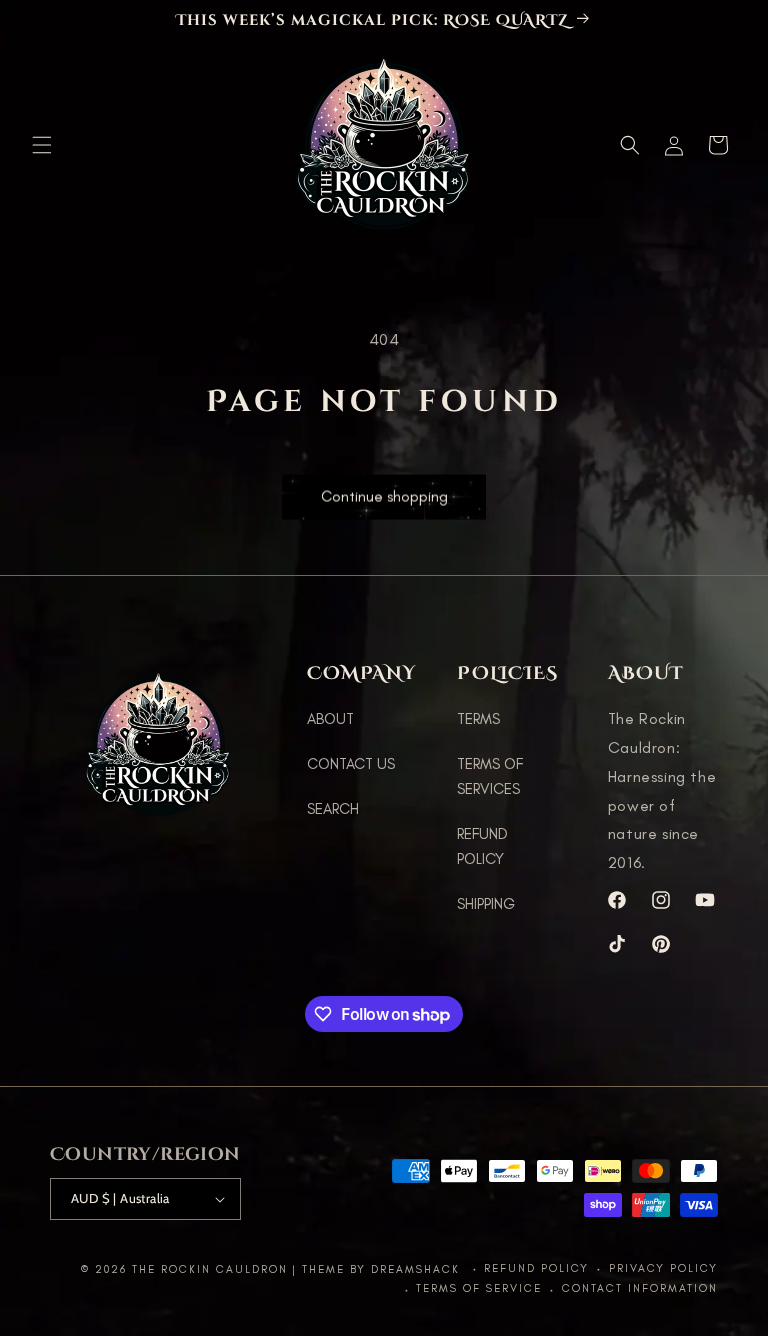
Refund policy (536, 1268)
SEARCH (333, 809)
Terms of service (479, 1288)
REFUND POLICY (482, 846)
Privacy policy (663, 1268)
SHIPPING (486, 904)
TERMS (478, 719)
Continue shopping (384, 495)
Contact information (640, 1288)
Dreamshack (418, 1269)
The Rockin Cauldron (210, 1269)
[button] (42, 145)
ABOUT (330, 719)
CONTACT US (351, 764)
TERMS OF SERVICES (490, 776)
